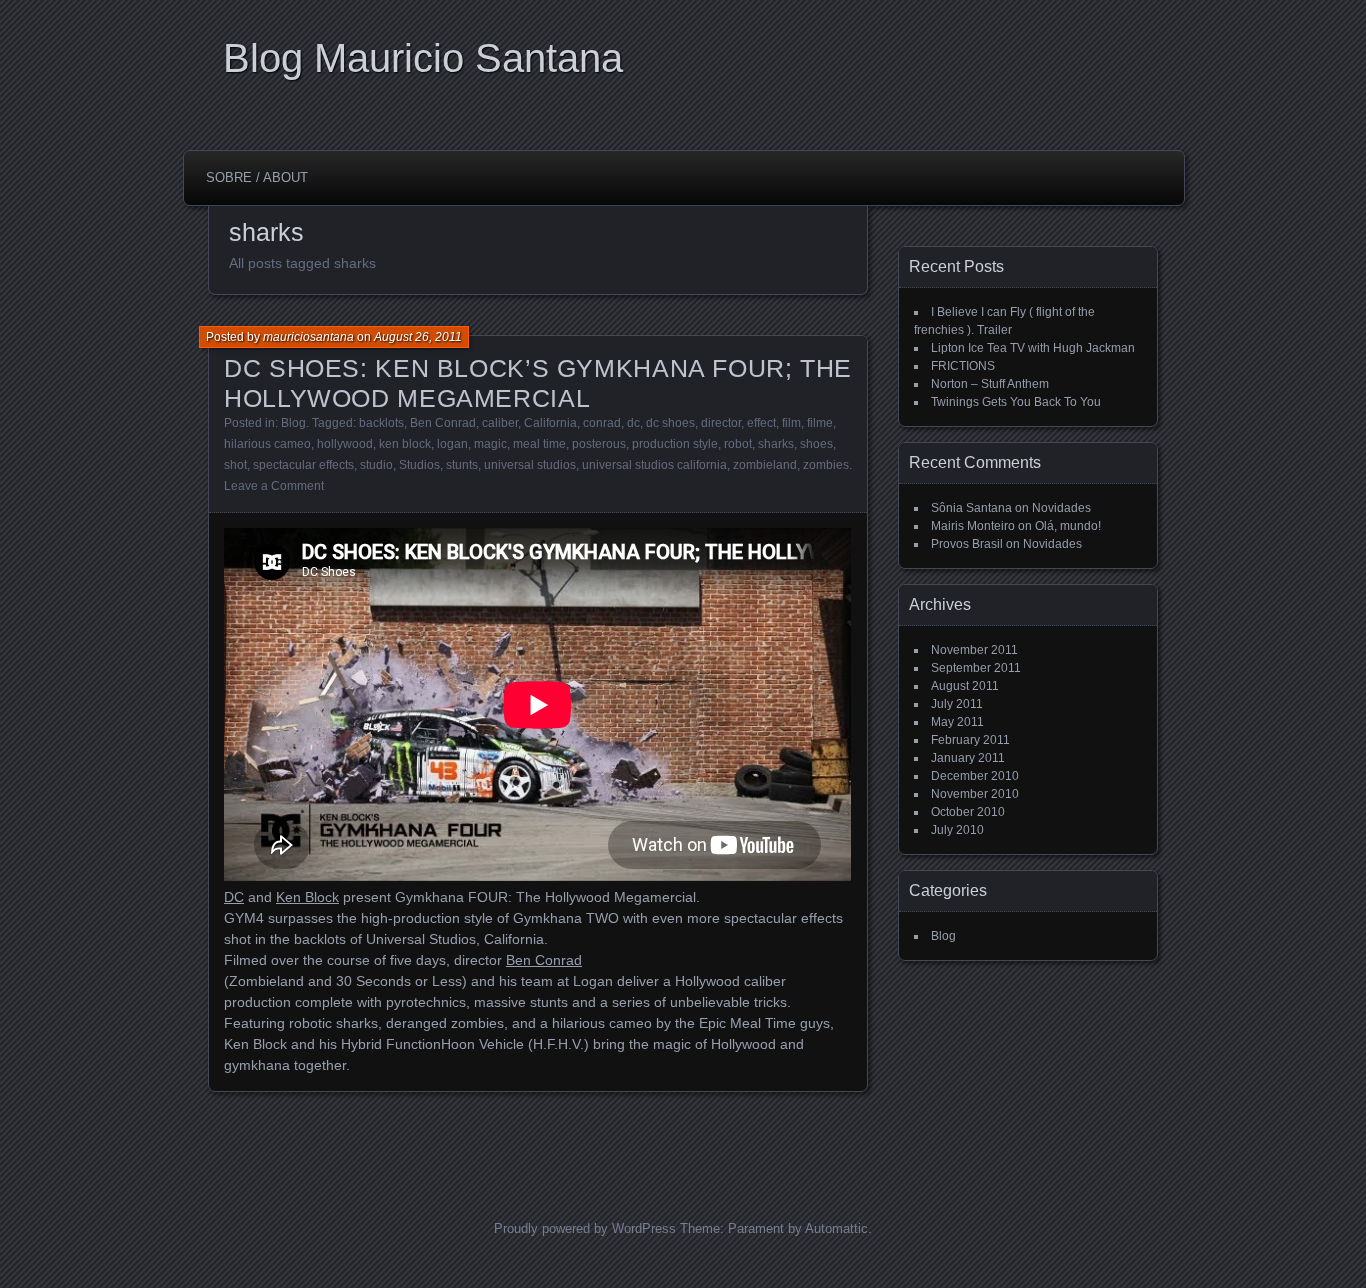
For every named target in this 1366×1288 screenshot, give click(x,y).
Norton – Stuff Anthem (990, 384)
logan (452, 444)
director (721, 423)
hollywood (345, 444)
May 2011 (957, 722)
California (550, 423)
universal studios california (654, 465)
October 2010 (968, 812)
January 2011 (968, 758)
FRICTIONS (963, 366)
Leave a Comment (274, 486)
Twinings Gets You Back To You (1016, 402)
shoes (816, 444)
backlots (381, 423)
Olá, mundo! (1068, 526)
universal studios (530, 465)
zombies (826, 465)
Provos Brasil (967, 544)
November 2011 (974, 650)
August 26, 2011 (418, 337)
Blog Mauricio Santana (423, 58)
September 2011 (976, 668)
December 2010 (975, 776)
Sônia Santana (971, 508)
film (791, 423)
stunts (462, 465)
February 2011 (970, 740)
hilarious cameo (267, 444)
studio (376, 465)
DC (234, 897)
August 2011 (965, 686)
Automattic (836, 1228)
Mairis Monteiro (973, 526)
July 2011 (957, 704)
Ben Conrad (443, 423)
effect (761, 423)
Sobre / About (257, 177)
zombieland (765, 465)
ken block (405, 444)
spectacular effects (303, 465)
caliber (500, 423)
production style (675, 444)
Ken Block (307, 897)
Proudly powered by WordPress (585, 1228)
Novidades (1061, 508)
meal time (539, 444)
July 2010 (957, 830)
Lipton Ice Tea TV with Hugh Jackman (1033, 348)
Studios (419, 465)
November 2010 (975, 794)
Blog (293, 423)
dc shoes (670, 423)
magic (490, 444)
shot (235, 465)
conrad (602, 423)
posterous (599, 444)
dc (633, 423)
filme (820, 423)
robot (738, 444)
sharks (776, 444)
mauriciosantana (308, 337)
